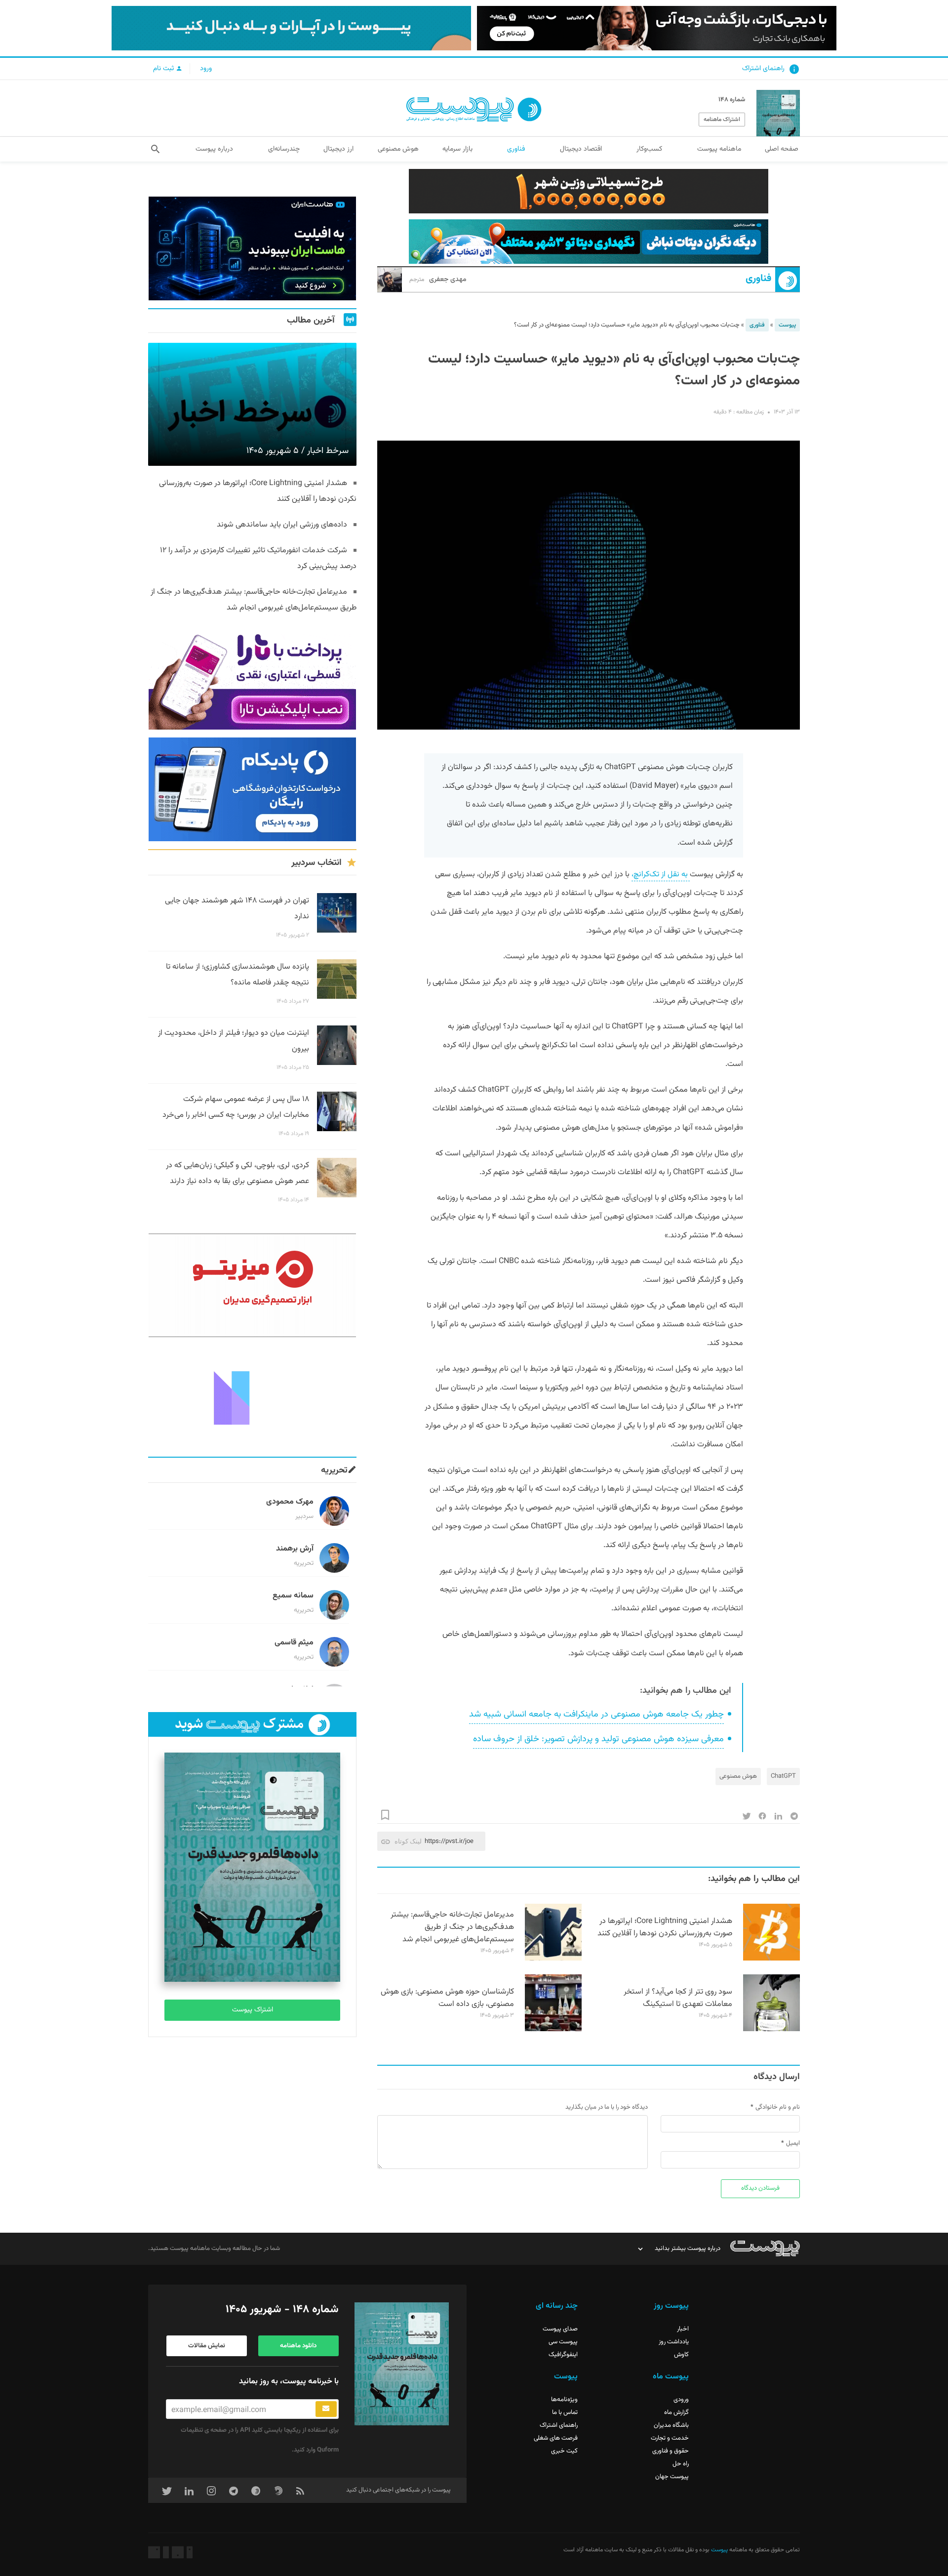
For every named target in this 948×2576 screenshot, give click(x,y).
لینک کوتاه (408, 1841)
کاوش (681, 2355)
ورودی (681, 2400)
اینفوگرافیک (563, 2355)
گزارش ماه (676, 2412)
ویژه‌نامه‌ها (564, 2400)
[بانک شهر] (589, 191)
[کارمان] (252, 1397)
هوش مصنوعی (738, 1776)
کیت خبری (564, 2451)
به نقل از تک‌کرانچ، (661, 875)
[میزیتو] (252, 1285)
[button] (155, 149)
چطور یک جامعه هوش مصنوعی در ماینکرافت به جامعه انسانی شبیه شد (596, 1715)
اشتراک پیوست (253, 2010)
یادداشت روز (674, 2342)
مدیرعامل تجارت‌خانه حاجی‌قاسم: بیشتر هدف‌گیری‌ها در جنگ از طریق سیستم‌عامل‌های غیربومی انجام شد (452, 1927)
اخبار (683, 2329)
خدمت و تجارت (670, 2438)
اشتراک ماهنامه (722, 120)
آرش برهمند (295, 1549)
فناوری (758, 279)
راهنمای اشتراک (763, 69)
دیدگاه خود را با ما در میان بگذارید (607, 2107)
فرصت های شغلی (556, 2438)
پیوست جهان (672, 2477)
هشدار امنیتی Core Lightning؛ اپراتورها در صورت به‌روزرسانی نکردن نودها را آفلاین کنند (665, 1927)
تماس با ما (565, 2412)
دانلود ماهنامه (298, 2346)
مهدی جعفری (438, 280)
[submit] (326, 2409)
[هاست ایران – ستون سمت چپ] (252, 248)
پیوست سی (563, 2342)
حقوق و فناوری (671, 2451)
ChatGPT (783, 1776)
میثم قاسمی (294, 1643)
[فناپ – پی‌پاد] (252, 789)
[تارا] (252, 678)
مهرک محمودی (290, 1502)
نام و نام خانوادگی (778, 2107)
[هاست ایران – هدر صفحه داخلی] (589, 242)
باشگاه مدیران (671, 2425)
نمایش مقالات (207, 2346)
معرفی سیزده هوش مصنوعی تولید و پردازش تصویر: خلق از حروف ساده (598, 1739)
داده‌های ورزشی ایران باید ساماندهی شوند (282, 525)
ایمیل (793, 2143)
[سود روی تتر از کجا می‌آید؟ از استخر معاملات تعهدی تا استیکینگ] (771, 2030)
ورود (206, 69)
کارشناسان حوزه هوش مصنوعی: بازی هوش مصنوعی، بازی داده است (447, 1998)
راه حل (681, 2464)
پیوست (787, 325)
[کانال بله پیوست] (291, 28)
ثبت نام (164, 69)
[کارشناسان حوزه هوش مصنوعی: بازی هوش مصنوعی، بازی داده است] (553, 2030)
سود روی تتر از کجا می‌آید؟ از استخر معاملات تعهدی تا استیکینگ (678, 1998)
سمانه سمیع (293, 1596)
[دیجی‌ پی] (657, 28)
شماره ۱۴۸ (732, 100)
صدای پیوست (560, 2329)
